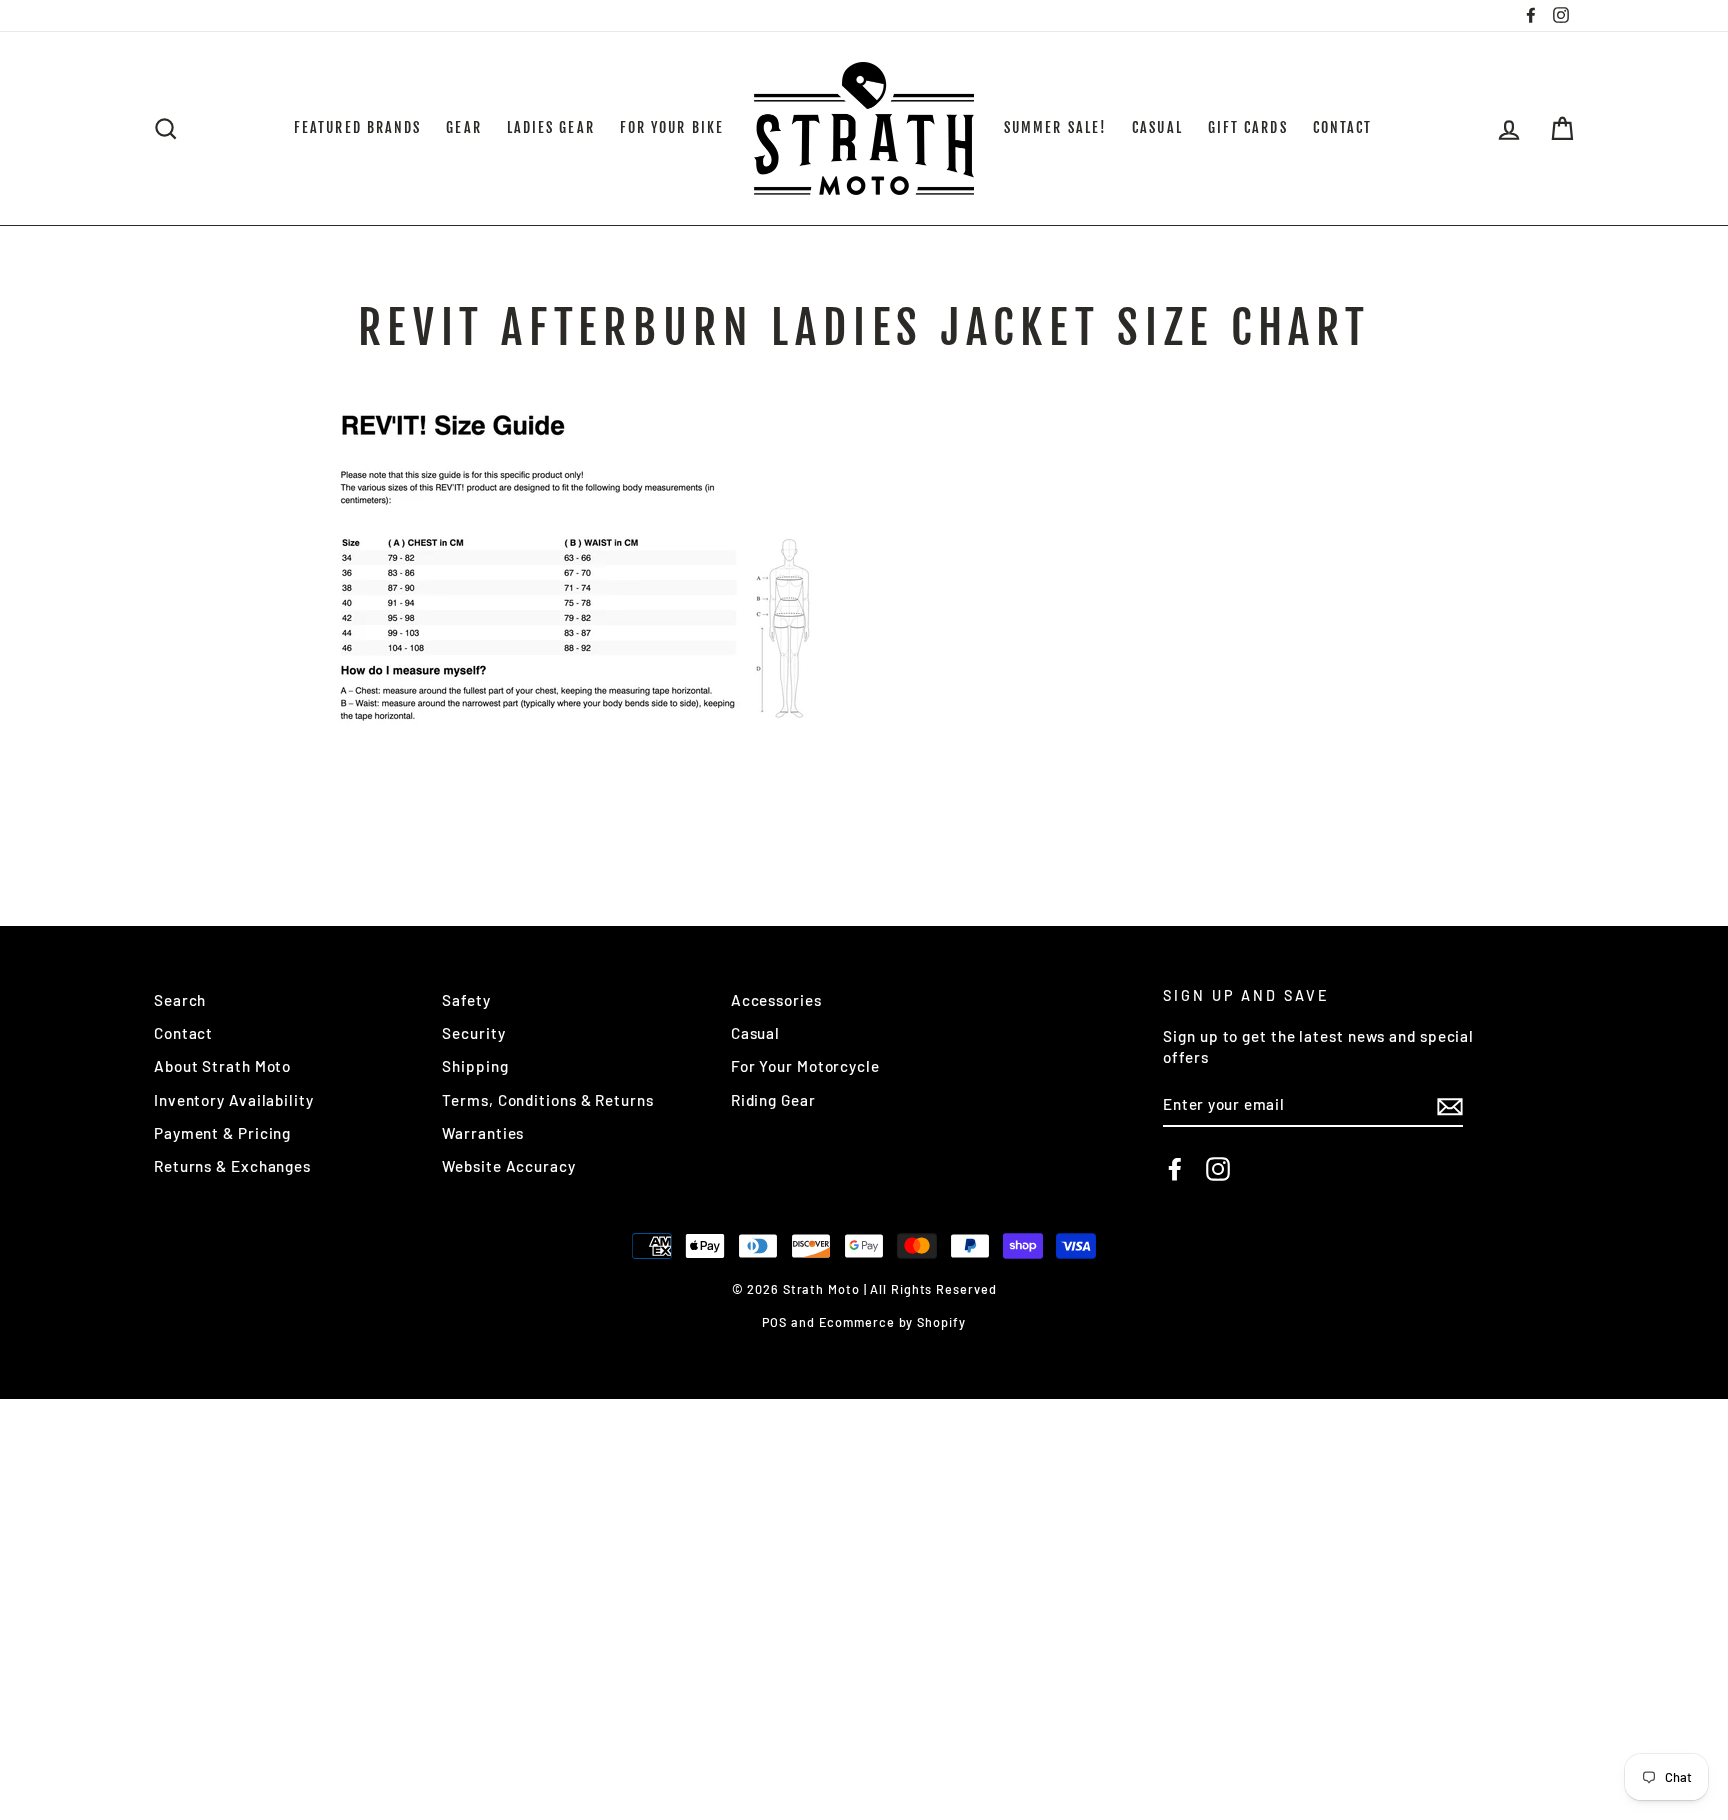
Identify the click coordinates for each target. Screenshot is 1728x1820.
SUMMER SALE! (1055, 127)
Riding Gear (773, 1100)
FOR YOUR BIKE (672, 127)
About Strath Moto (222, 1066)
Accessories (776, 1000)
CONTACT (1343, 127)
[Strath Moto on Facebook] (1175, 1169)
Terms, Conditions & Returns (547, 1100)
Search (180, 1000)
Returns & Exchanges (232, 1166)
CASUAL (1157, 127)
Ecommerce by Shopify (892, 1322)
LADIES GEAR (551, 127)
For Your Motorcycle (805, 1066)
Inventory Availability (234, 1100)
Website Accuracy (508, 1166)
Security (473, 1033)
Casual (755, 1033)
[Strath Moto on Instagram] (1218, 1169)
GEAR (463, 127)
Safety (466, 1000)
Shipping (475, 1066)
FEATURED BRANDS (358, 127)
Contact (183, 1033)
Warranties (483, 1133)
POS (774, 1322)
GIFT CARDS (1248, 127)
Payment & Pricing (222, 1133)
